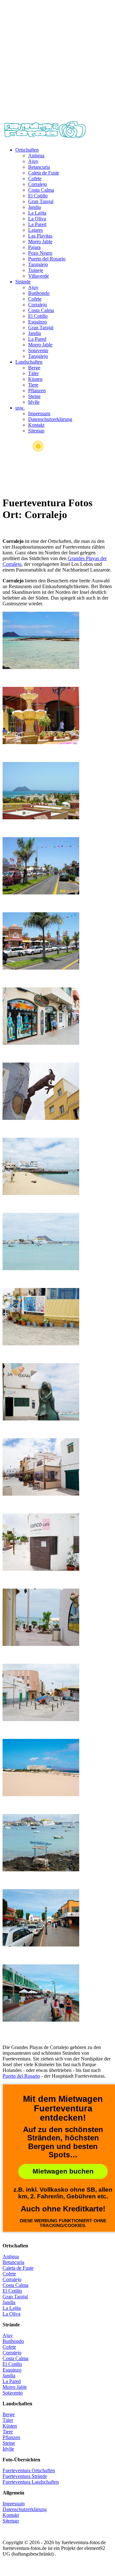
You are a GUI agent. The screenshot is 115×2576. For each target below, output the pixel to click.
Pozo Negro (40, 253)
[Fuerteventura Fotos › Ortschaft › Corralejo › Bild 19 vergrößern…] (41, 1993)
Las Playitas (40, 236)
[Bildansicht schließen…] (57, 41)
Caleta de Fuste (44, 173)
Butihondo (39, 293)
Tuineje (36, 270)
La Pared (37, 224)
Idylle (34, 402)
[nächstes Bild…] (57, 84)
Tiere (33, 385)
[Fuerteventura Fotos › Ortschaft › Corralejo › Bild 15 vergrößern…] (41, 1692)
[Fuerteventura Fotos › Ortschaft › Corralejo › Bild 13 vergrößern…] (41, 1542)
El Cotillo (38, 196)
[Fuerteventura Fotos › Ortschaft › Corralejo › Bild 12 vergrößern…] (41, 1467)
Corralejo (38, 184)
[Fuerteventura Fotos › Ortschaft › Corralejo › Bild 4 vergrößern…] (41, 866)
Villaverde (38, 276)
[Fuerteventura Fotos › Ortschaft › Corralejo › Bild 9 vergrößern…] (41, 1242)
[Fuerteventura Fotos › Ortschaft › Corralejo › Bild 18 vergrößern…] (41, 1918)
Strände (23, 282)
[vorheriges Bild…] (57, 62)
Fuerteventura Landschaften (31, 2482)
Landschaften (29, 362)
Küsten (35, 379)
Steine (34, 396)
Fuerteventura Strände (25, 2476)
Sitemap (36, 431)
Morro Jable (40, 242)
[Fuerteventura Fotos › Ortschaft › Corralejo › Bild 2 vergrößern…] (41, 715)
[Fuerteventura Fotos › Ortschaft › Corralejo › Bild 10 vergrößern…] (41, 1317)
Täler (33, 373)
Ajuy (33, 161)
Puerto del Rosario (47, 259)
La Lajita (37, 213)
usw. (20, 408)
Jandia (34, 207)
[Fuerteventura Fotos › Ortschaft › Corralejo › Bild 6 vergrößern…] (41, 1016)
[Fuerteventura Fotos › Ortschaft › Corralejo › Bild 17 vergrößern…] (41, 1843)
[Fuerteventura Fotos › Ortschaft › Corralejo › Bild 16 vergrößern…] (41, 1768)
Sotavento (38, 350)
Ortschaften (27, 150)
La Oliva (37, 219)
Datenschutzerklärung (50, 419)
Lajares (35, 230)
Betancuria (39, 167)
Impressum (39, 413)
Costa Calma (41, 190)
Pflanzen (37, 391)
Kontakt (36, 425)
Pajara (34, 247)
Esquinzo (38, 322)
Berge (34, 368)
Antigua (36, 156)
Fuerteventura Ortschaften (29, 2470)
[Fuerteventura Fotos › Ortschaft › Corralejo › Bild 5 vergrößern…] (41, 941)
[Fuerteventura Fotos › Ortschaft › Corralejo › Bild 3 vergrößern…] (41, 791)
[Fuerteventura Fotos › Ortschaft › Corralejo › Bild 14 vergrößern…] (41, 1617)
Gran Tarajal (41, 201)
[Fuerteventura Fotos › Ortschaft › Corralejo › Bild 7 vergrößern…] (41, 1091)
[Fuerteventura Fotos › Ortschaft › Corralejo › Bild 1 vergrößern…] (41, 640)
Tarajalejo (38, 264)
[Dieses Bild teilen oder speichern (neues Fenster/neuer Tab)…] (57, 19)
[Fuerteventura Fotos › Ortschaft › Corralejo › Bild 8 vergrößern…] (41, 1166)
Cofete (35, 178)
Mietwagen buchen (63, 2171)
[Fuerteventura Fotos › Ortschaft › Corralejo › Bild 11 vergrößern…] (41, 1392)
